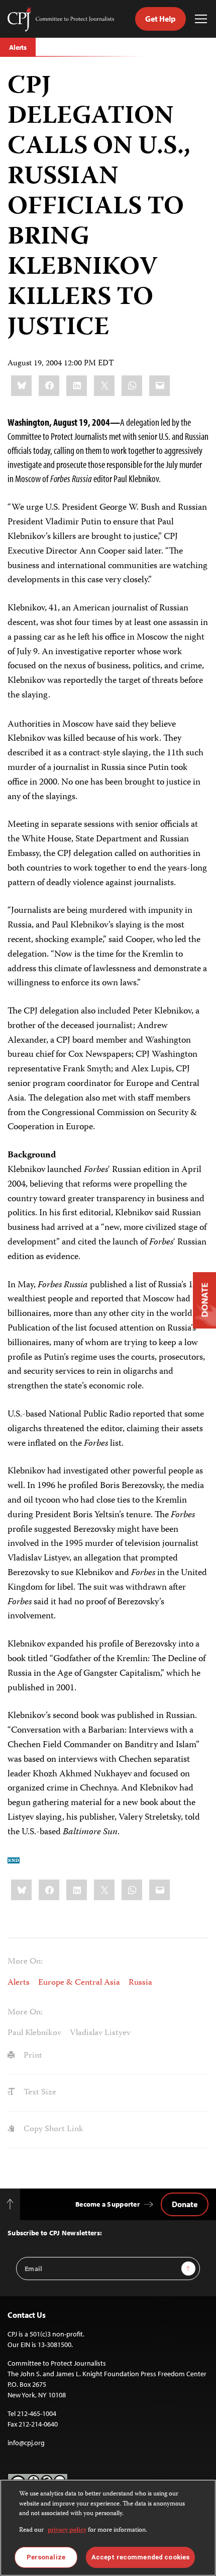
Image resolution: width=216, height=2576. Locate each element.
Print (32, 2056)
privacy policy (67, 2530)
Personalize (46, 2557)
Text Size (39, 2092)
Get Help (160, 19)
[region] (108, 2528)
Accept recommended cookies (140, 2557)
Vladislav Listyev (100, 2033)
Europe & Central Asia (79, 1983)
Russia (140, 1983)
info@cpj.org (26, 2443)
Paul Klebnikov (34, 2033)
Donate (185, 2204)
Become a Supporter (107, 2204)
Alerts (18, 47)
